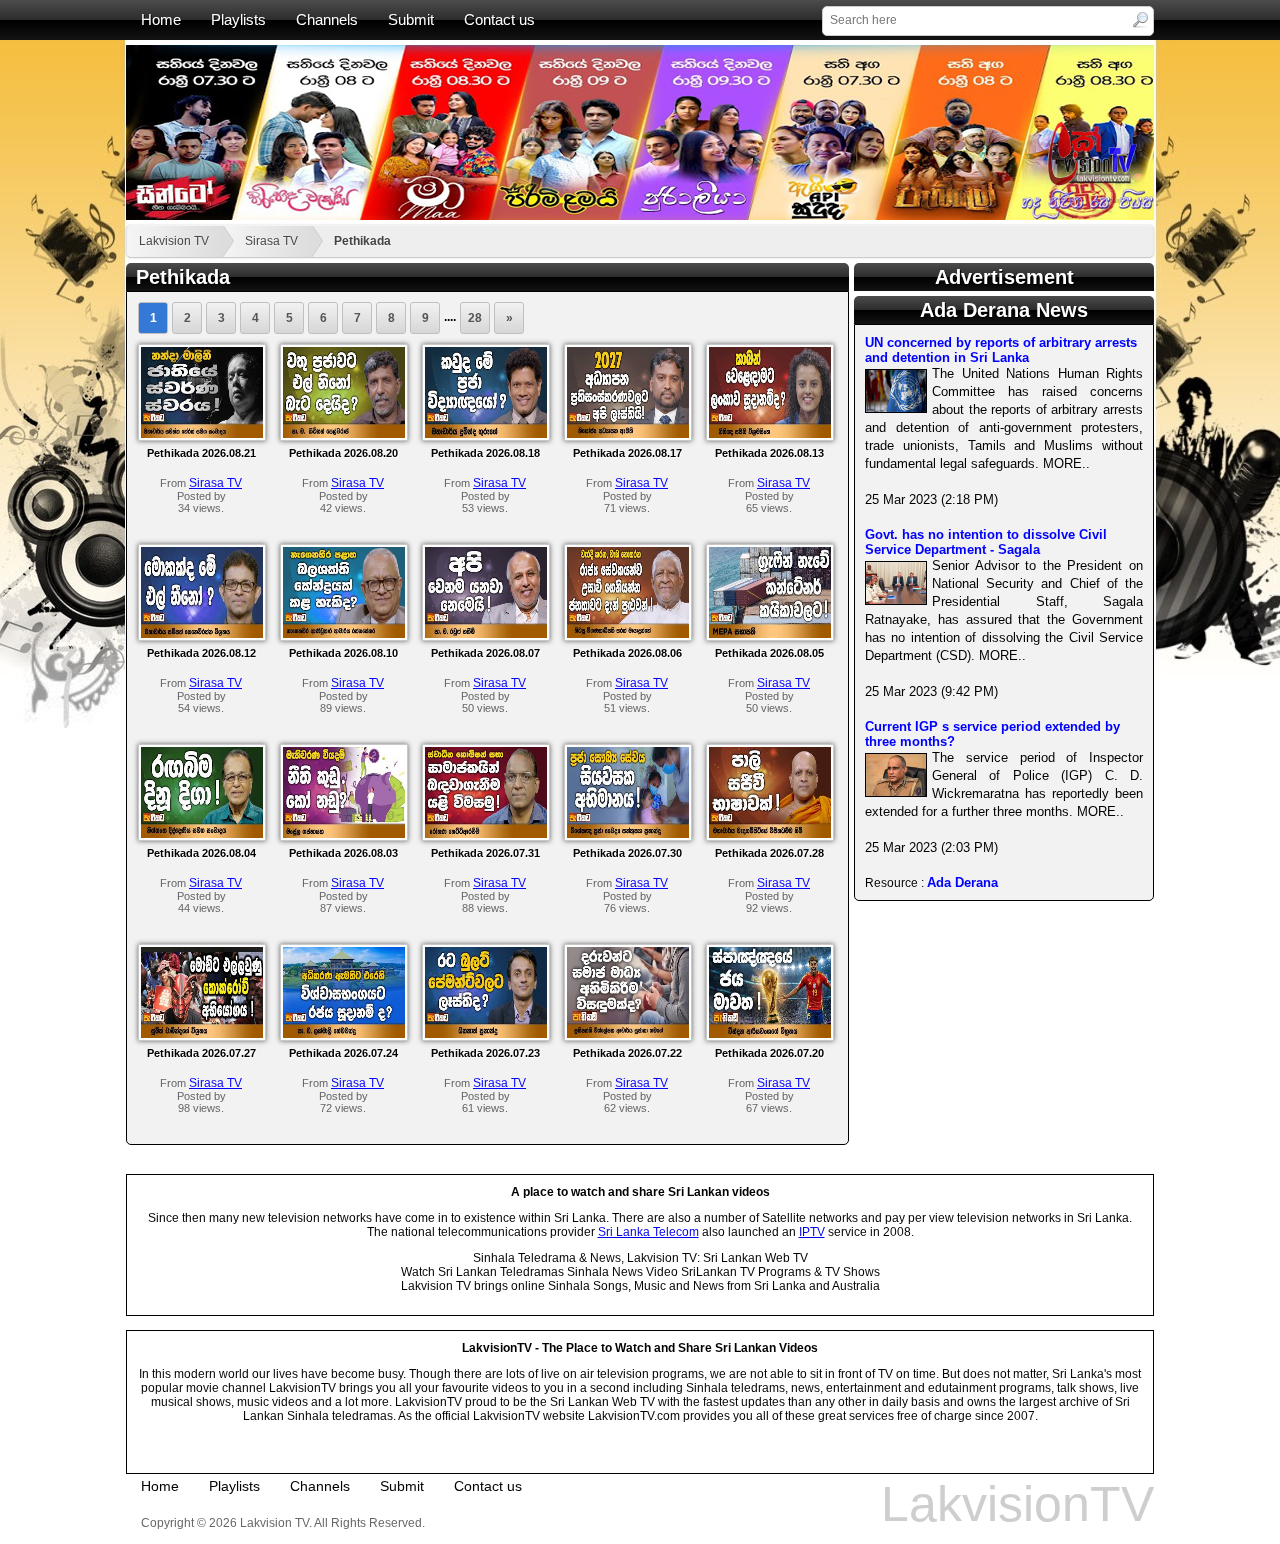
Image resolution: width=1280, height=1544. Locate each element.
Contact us (499, 19)
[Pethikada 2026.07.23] (486, 1034)
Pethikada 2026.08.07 (485, 653)
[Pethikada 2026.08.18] (486, 434)
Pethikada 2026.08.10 (343, 653)
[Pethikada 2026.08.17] (628, 434)
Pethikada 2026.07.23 (485, 1053)
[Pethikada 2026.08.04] (202, 834)
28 (475, 318)
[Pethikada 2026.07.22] (628, 1034)
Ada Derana (962, 882)
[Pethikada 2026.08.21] (202, 434)
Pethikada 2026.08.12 (201, 653)
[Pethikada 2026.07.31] (486, 834)
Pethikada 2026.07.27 (201, 1053)
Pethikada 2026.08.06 (627, 653)
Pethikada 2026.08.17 (627, 453)
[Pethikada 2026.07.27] (202, 1034)
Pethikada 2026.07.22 (627, 1053)
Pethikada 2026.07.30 (627, 853)
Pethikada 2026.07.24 (343, 1053)
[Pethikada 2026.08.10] (344, 634)
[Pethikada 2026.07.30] (628, 834)
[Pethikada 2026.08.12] (202, 634)
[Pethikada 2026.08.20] (344, 434)
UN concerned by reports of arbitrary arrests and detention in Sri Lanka (1001, 350)
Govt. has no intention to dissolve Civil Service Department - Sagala (986, 542)
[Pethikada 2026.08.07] (486, 634)
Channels (327, 19)
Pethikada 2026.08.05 (769, 653)
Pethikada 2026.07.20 (769, 1053)
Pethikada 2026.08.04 (201, 853)
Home (161, 19)
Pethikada (362, 241)
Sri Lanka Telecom (648, 1232)
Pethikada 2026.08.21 (201, 453)
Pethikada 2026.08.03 (343, 853)
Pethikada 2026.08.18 (485, 453)
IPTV (812, 1232)
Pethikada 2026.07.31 (485, 853)
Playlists (238, 19)
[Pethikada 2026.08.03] (344, 834)
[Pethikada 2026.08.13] (770, 434)
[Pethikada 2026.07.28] (770, 834)
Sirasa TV (271, 241)
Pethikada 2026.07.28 (769, 853)
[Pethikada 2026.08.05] (770, 634)
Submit (411, 19)
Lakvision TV (174, 241)
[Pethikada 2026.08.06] (628, 634)
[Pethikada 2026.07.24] (344, 1034)
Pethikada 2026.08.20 (343, 453)
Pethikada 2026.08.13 (769, 453)
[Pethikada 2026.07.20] (770, 1034)
